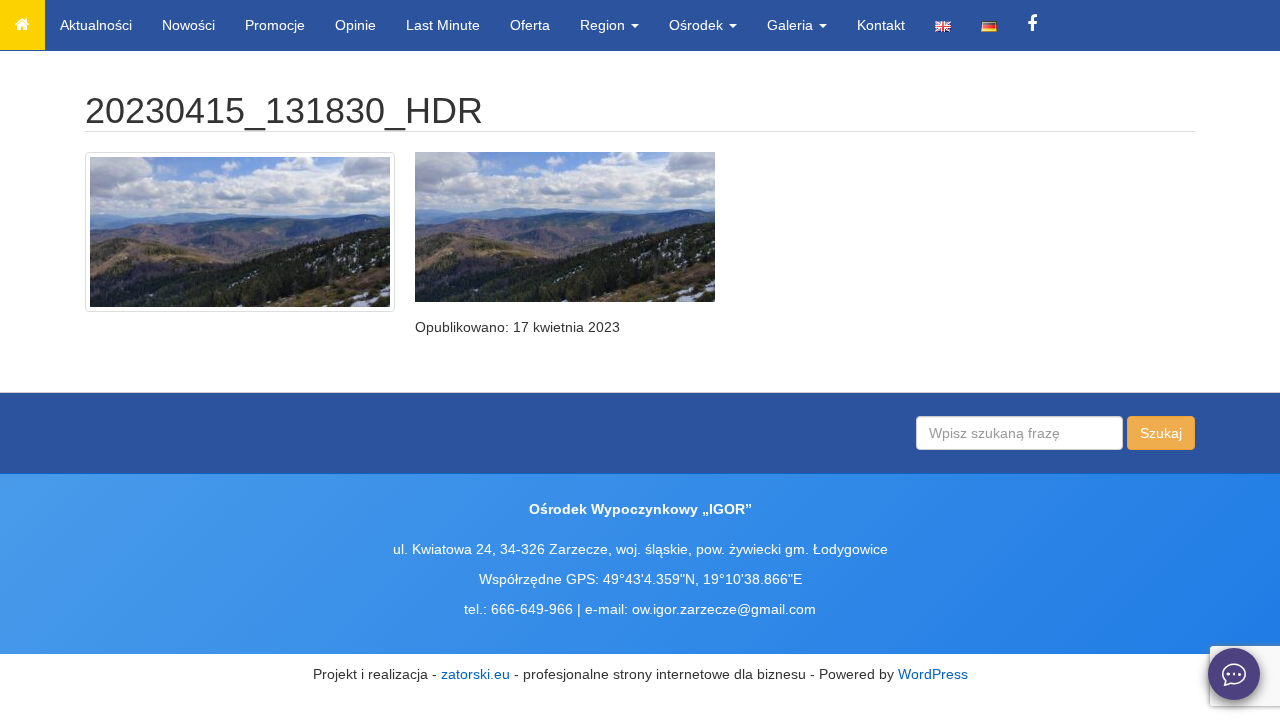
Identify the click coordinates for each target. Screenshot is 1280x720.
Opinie (355, 25)
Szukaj (1161, 433)
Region (604, 25)
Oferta (530, 25)
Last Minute (443, 25)
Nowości (188, 25)
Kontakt (881, 25)
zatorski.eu (475, 674)
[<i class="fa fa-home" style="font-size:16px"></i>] (22, 25)
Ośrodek (698, 25)
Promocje (275, 25)
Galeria (792, 25)
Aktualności (96, 25)
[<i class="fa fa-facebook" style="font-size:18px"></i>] (1032, 25)
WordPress (933, 674)
